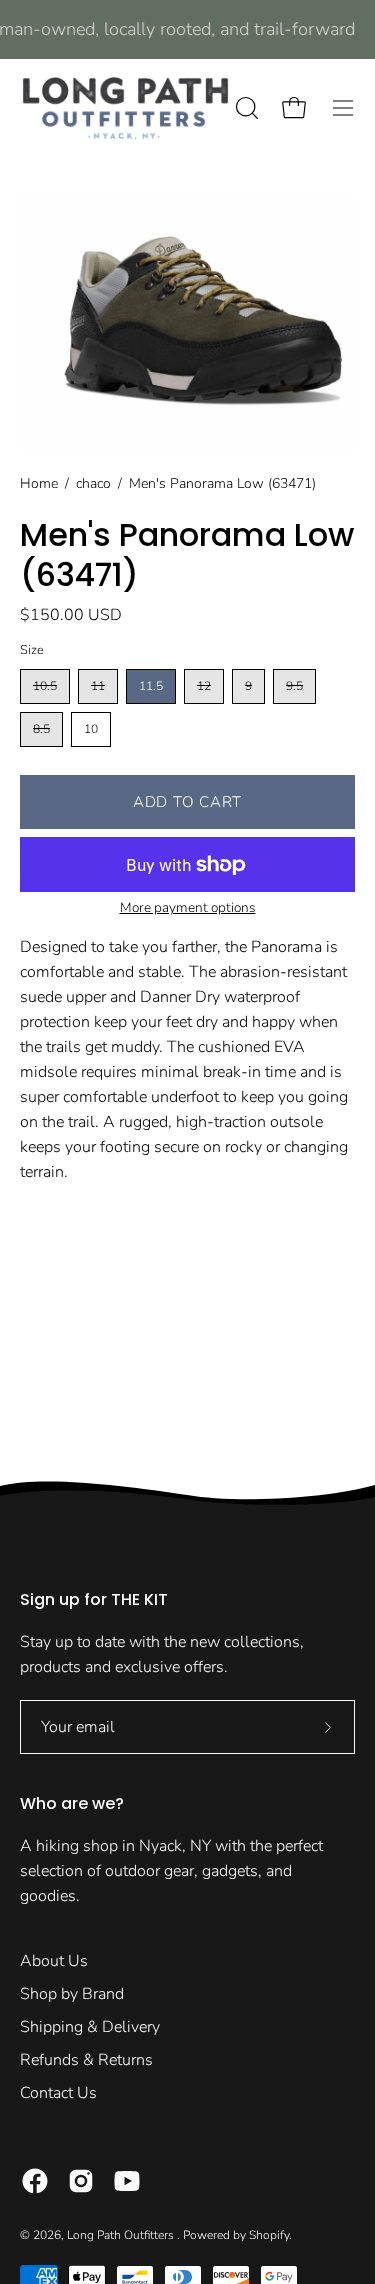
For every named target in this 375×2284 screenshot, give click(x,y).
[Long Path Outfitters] (125, 108)
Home (39, 483)
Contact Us (58, 2093)
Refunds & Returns (86, 2060)
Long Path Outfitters (122, 2235)
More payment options (188, 907)
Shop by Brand (72, 1994)
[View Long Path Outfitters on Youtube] (127, 2181)
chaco (93, 483)
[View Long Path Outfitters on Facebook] (35, 2181)
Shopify (269, 2235)
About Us (54, 1961)
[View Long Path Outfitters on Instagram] (81, 2181)
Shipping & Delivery (90, 2027)
